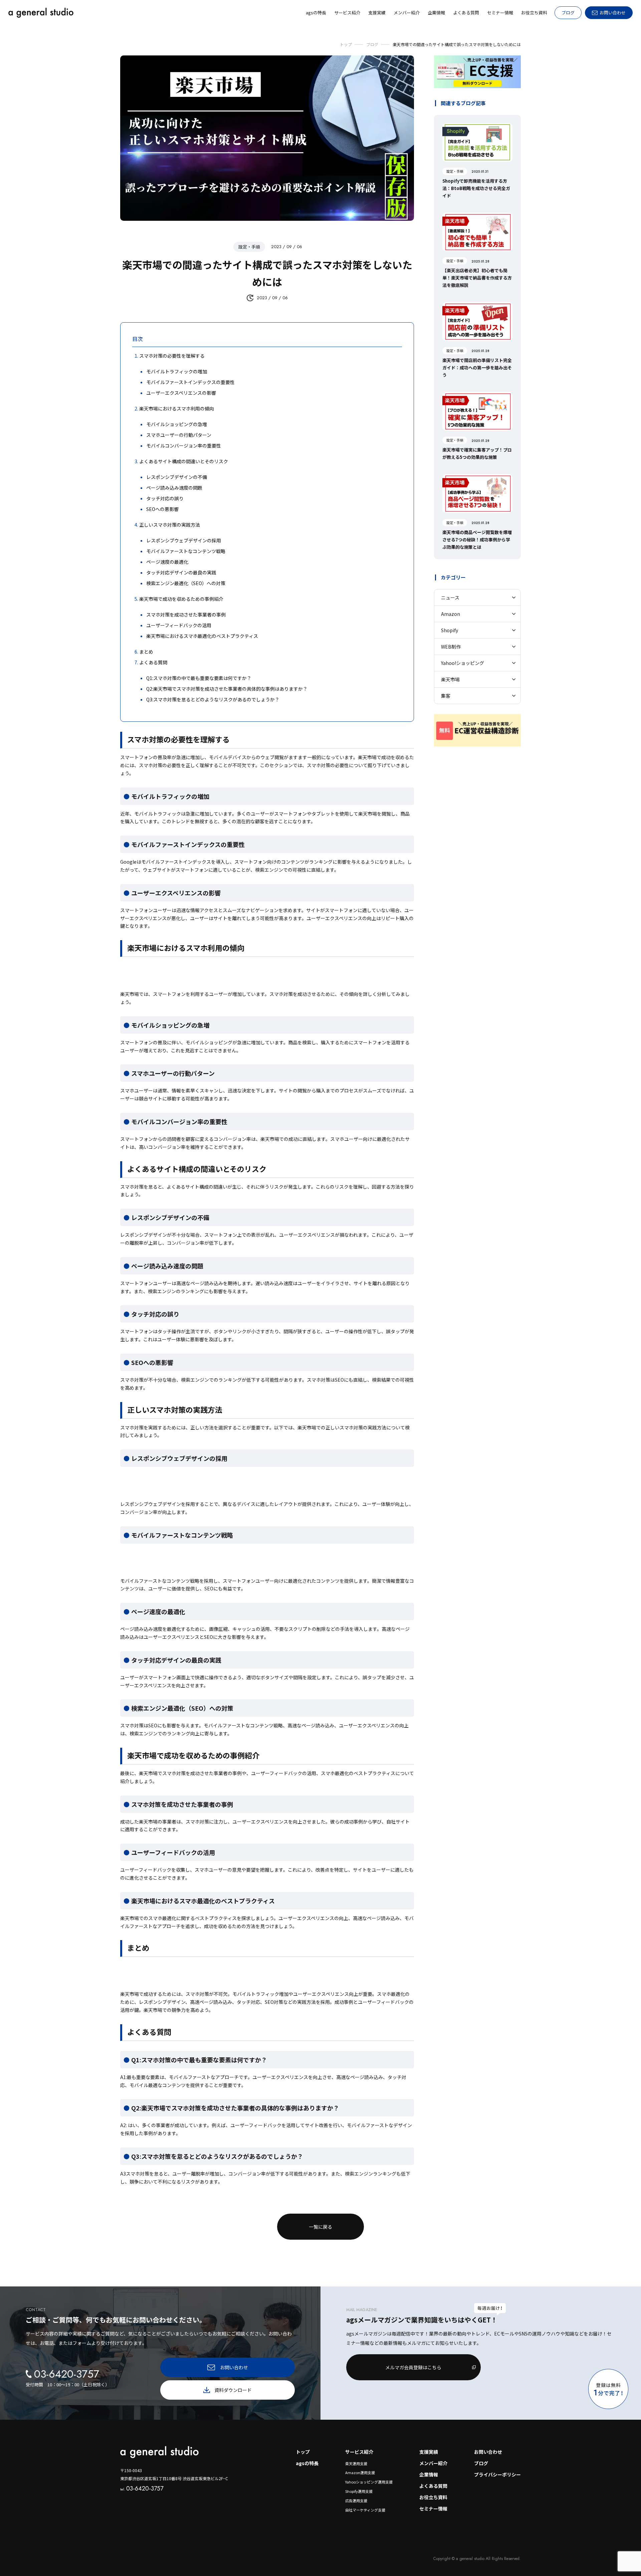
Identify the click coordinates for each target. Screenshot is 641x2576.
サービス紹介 (359, 2452)
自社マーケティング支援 (365, 2510)
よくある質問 (433, 2486)
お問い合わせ (488, 2452)
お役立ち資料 (433, 2497)
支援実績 (429, 2452)
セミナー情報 (433, 2509)
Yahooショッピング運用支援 (369, 2482)
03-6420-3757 (142, 2488)
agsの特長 (307, 2463)
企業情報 (429, 2474)
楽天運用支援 (356, 2463)
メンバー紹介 (433, 2463)
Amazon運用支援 (360, 2472)
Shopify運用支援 (359, 2491)
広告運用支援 (356, 2501)
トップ (303, 2452)
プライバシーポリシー (497, 2474)
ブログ (568, 13)
